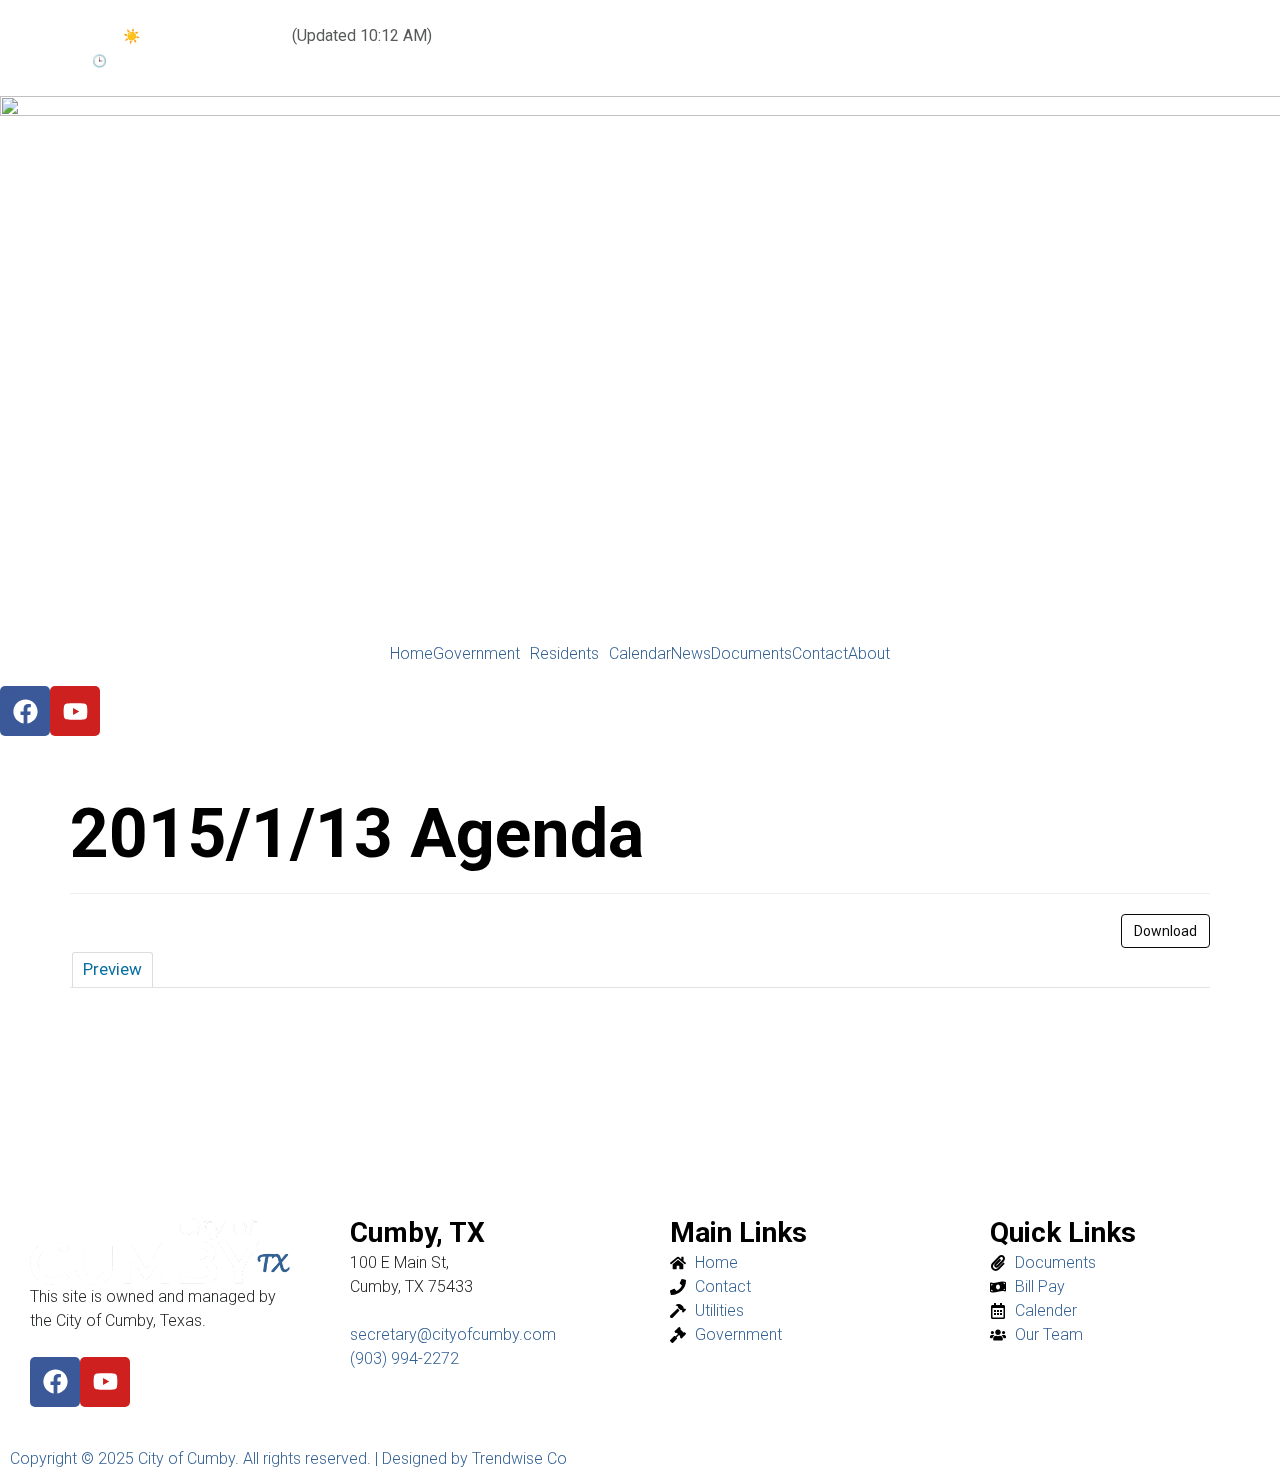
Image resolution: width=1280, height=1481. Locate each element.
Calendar (640, 654)
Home (411, 654)
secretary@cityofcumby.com (453, 1334)
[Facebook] (55, 1382)
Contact (820, 654)
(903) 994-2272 (404, 1358)
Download (1165, 931)
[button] (481, 654)
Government (476, 654)
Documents (751, 654)
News (691, 654)
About (869, 654)
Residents (564, 654)
